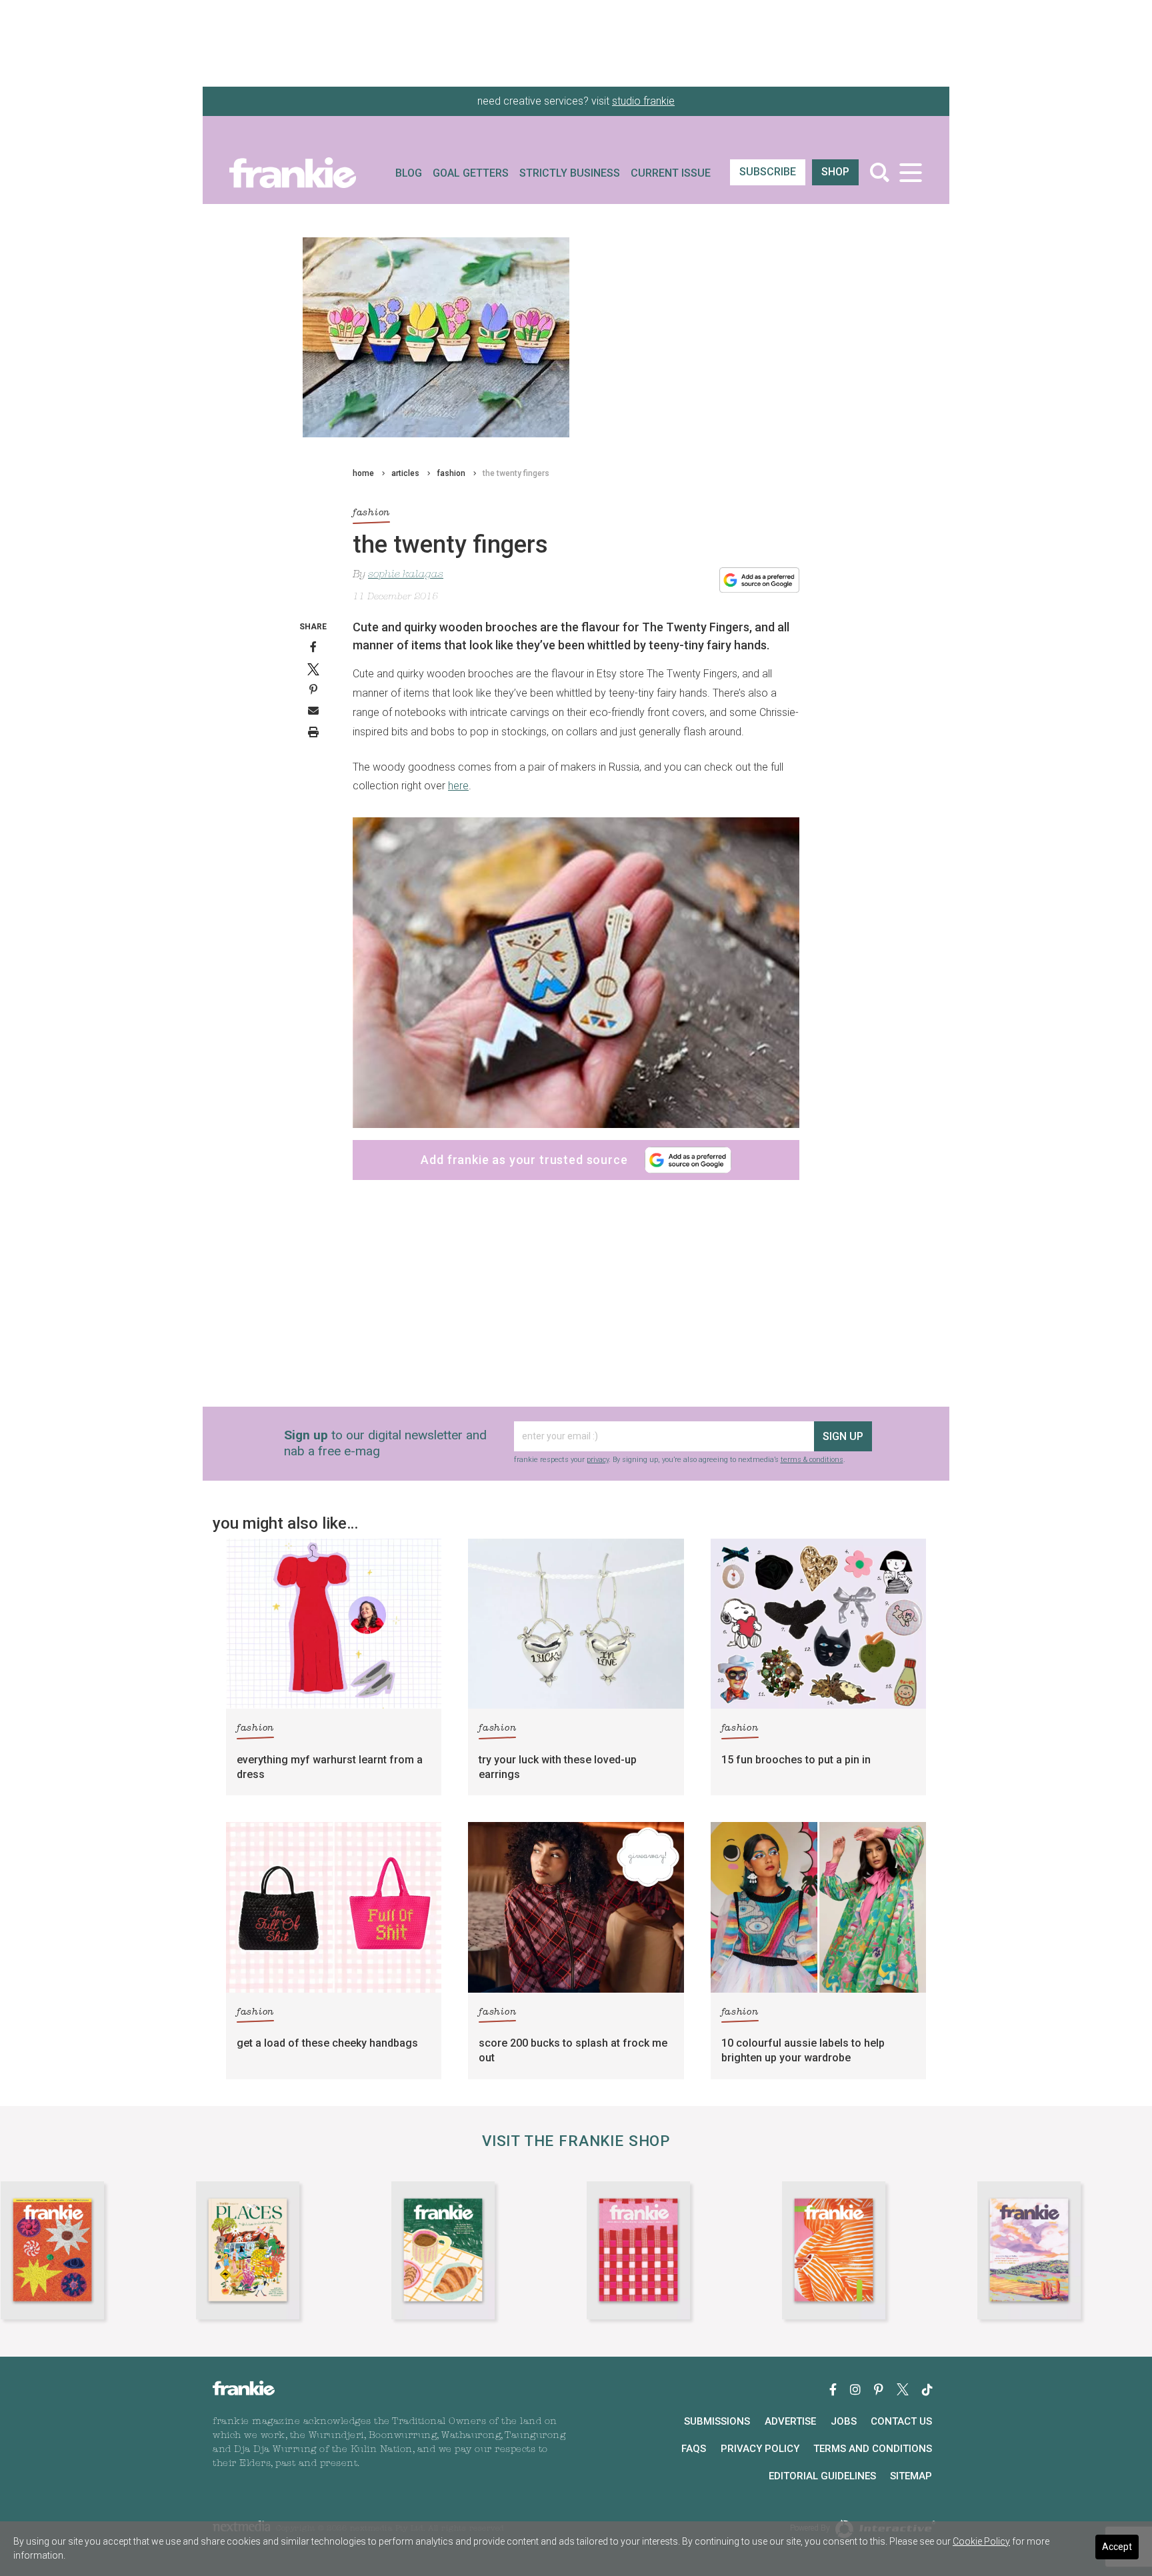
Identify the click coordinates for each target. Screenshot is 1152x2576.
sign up (843, 1436)
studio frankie (643, 101)
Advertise (790, 2421)
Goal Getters (471, 173)
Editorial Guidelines (822, 2476)
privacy (598, 1460)
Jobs (844, 2421)
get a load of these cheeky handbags (327, 2043)
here (458, 786)
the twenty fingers (516, 473)
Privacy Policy (760, 2449)
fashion (451, 473)
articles (405, 473)
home (363, 473)
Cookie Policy (981, 2541)
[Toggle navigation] (910, 172)
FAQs (694, 2449)
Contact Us (901, 2421)
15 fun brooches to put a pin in (796, 1760)
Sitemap (911, 2476)
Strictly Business (570, 173)
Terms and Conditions (873, 2449)
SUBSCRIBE (768, 172)
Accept (1117, 2547)
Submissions (717, 2421)
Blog (409, 173)
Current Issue (671, 173)
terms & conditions (812, 1460)
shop (835, 172)
